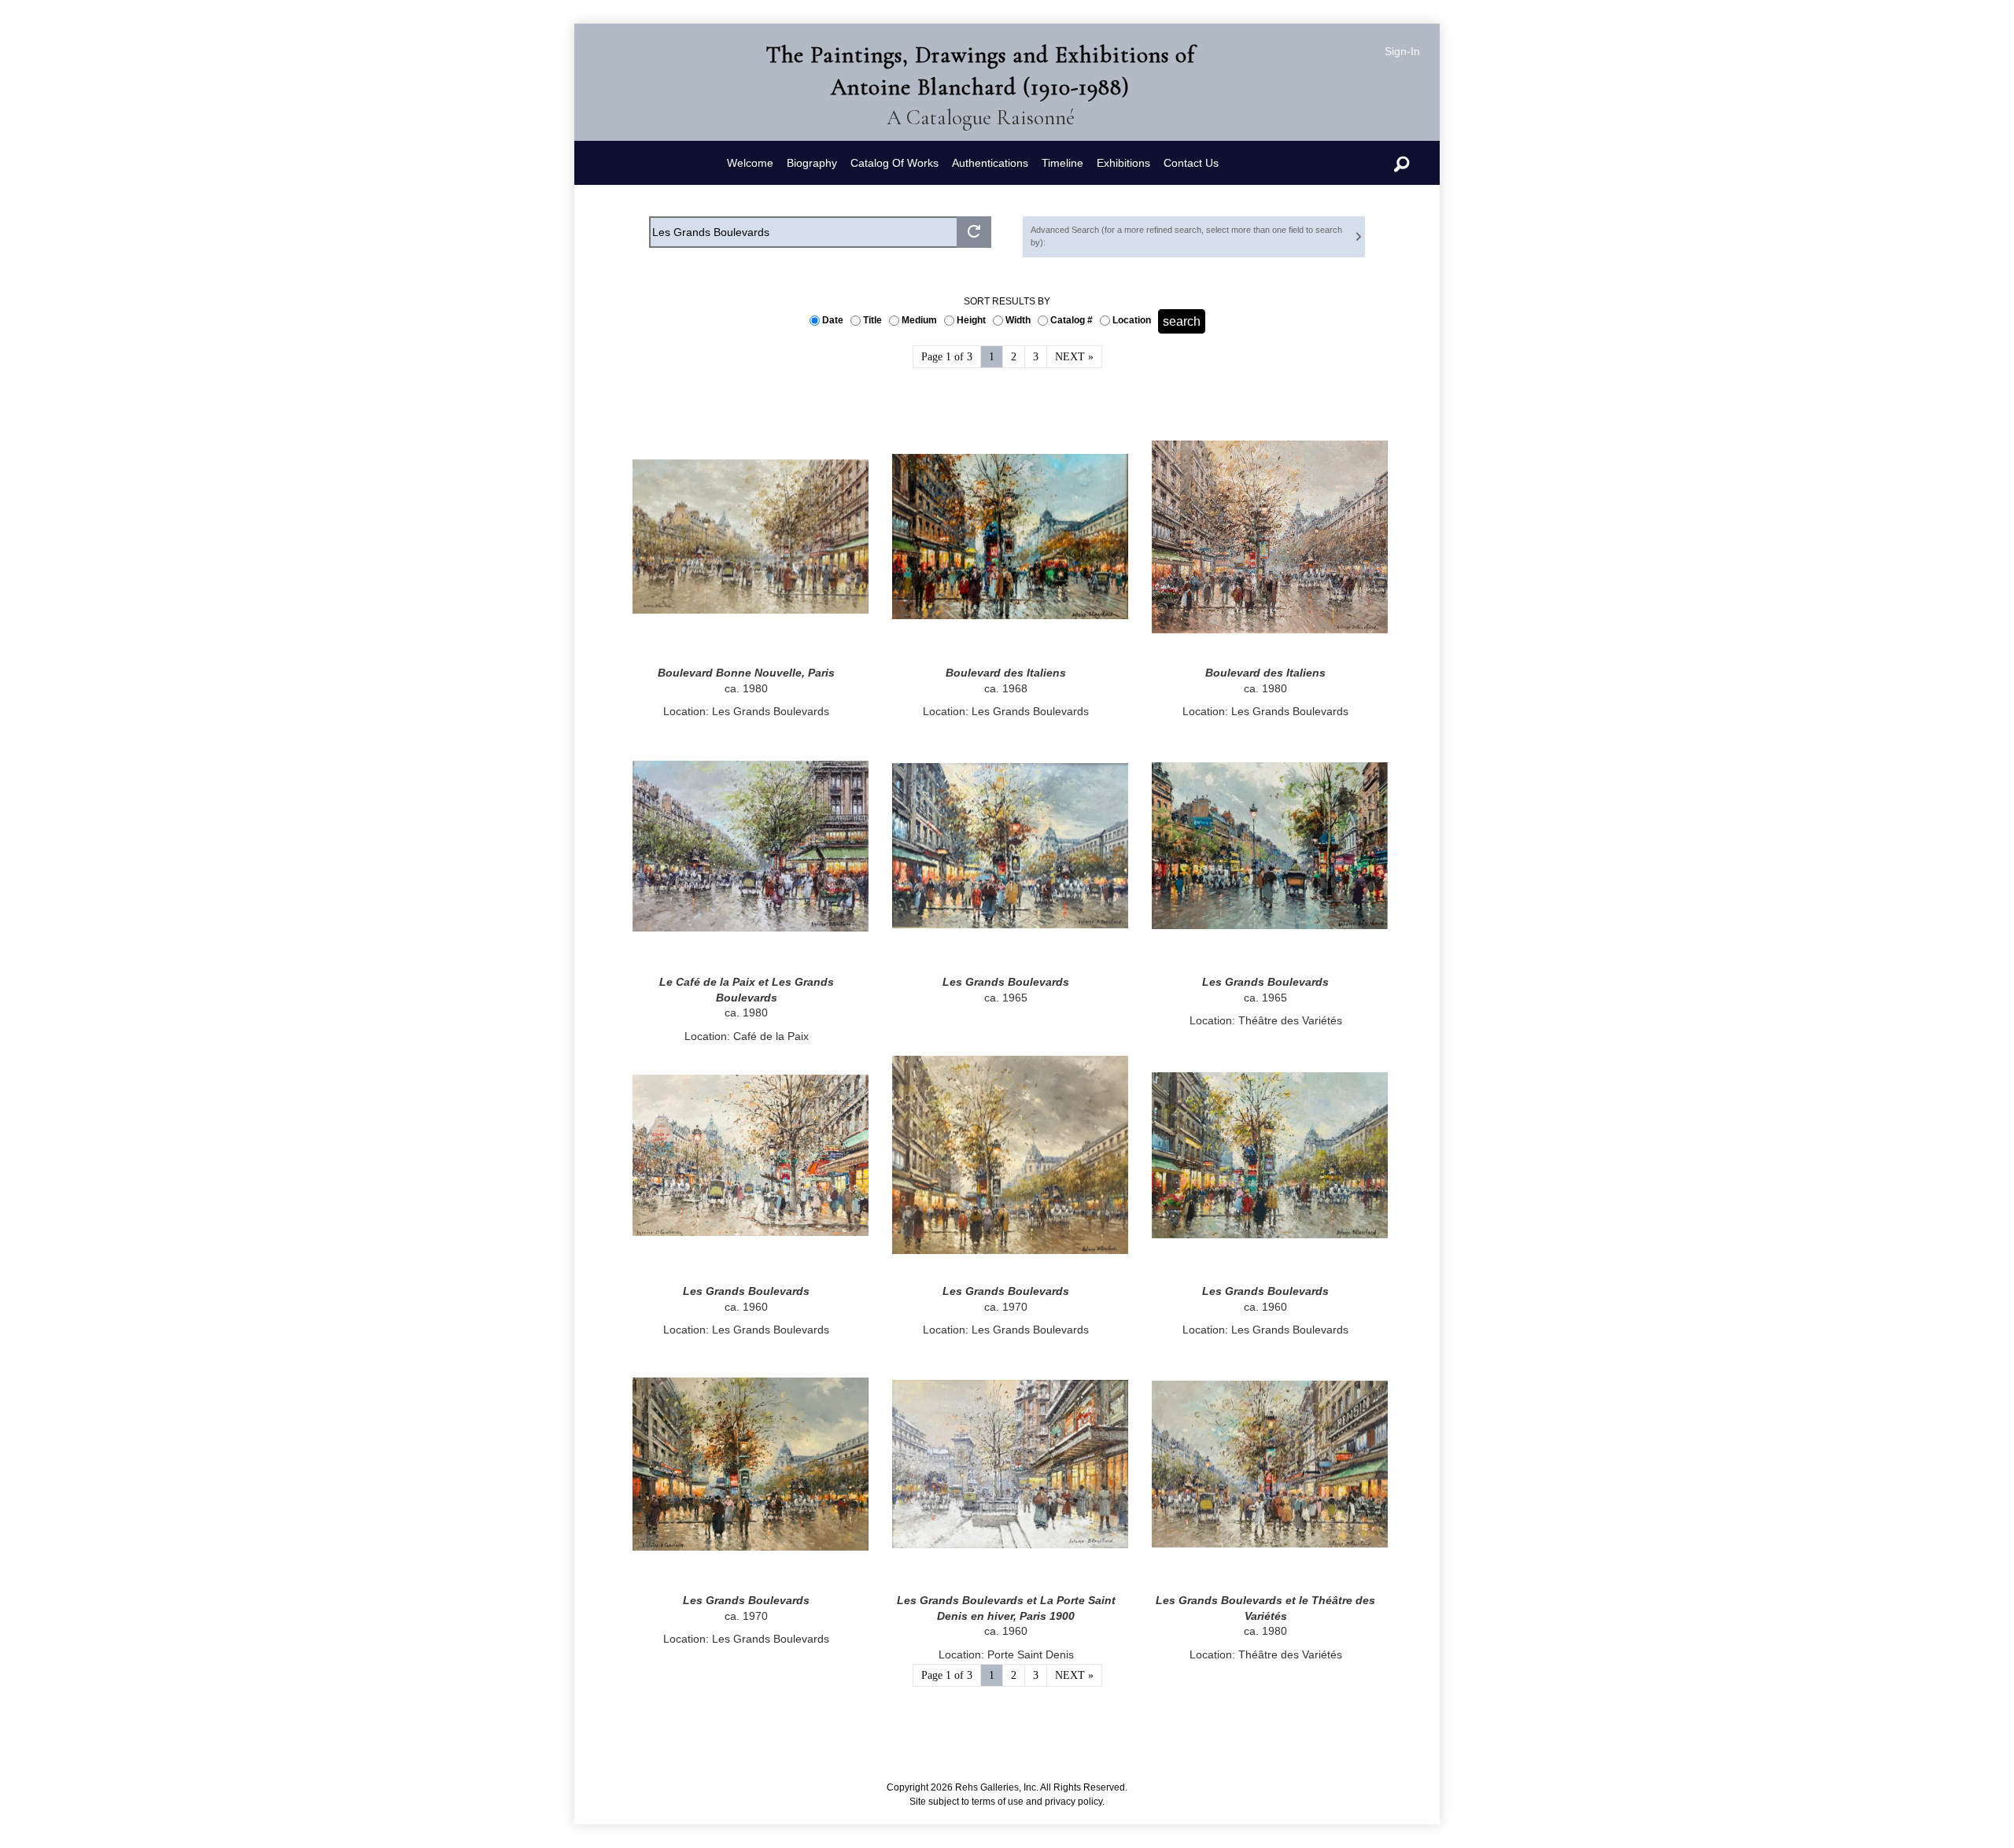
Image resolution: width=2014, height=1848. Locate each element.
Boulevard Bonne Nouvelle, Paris (746, 673)
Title (875, 320)
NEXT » (1074, 357)
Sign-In (1402, 51)
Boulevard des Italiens (1006, 673)
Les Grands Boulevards (1006, 982)
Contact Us (1191, 163)
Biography (812, 163)
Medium (922, 320)
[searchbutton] (974, 232)
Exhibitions (1123, 163)
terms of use (998, 1802)
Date (835, 320)
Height (974, 320)
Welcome (750, 163)
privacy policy (1073, 1802)
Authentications (990, 163)
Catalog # (1074, 320)
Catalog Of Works (894, 163)
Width (1020, 320)
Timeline (1062, 163)
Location (1134, 320)
